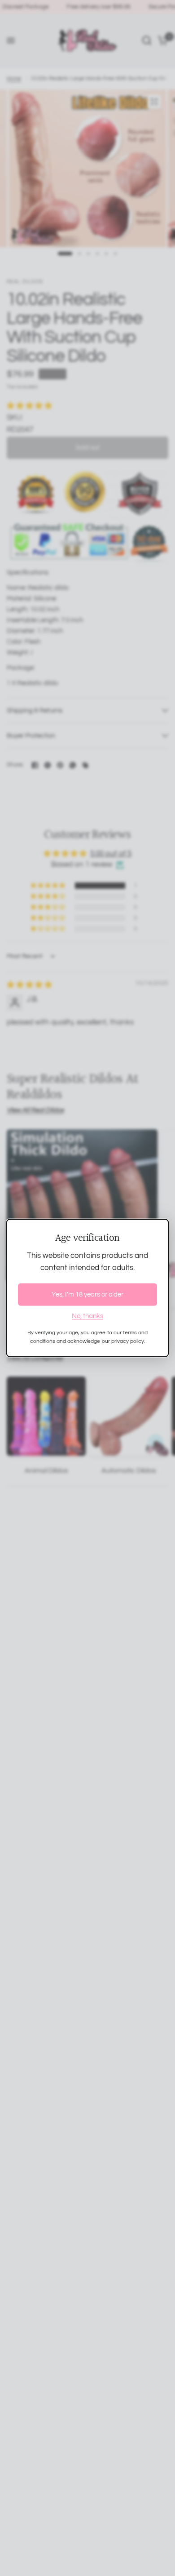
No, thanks (87, 1316)
